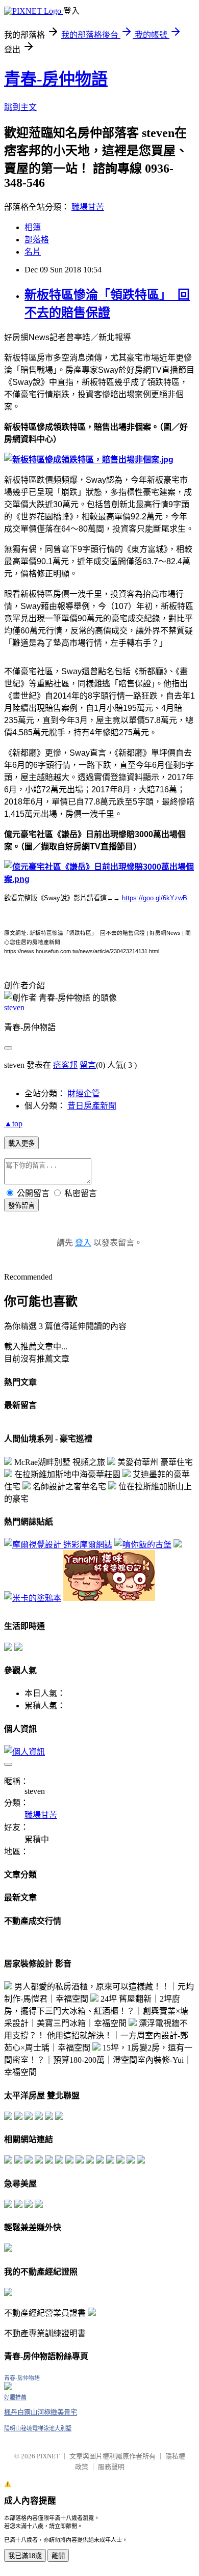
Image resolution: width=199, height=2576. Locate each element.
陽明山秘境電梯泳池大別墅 (38, 2428)
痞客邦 (65, 1065)
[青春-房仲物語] (8, 2387)
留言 (88, 1065)
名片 (33, 252)
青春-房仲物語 (56, 79)
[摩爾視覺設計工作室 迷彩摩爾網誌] (58, 1545)
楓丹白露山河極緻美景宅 (41, 2412)
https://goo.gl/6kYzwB (155, 898)
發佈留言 (21, 1206)
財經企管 (84, 1093)
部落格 (37, 240)
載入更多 (21, 1143)
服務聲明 (111, 2467)
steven (14, 1007)
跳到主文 (20, 107)
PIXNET (48, 2456)
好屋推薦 (15, 2397)
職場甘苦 (88, 207)
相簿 (33, 227)
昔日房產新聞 (92, 1106)
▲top (13, 1124)
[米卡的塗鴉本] (33, 1598)
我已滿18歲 (25, 2556)
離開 (58, 2556)
